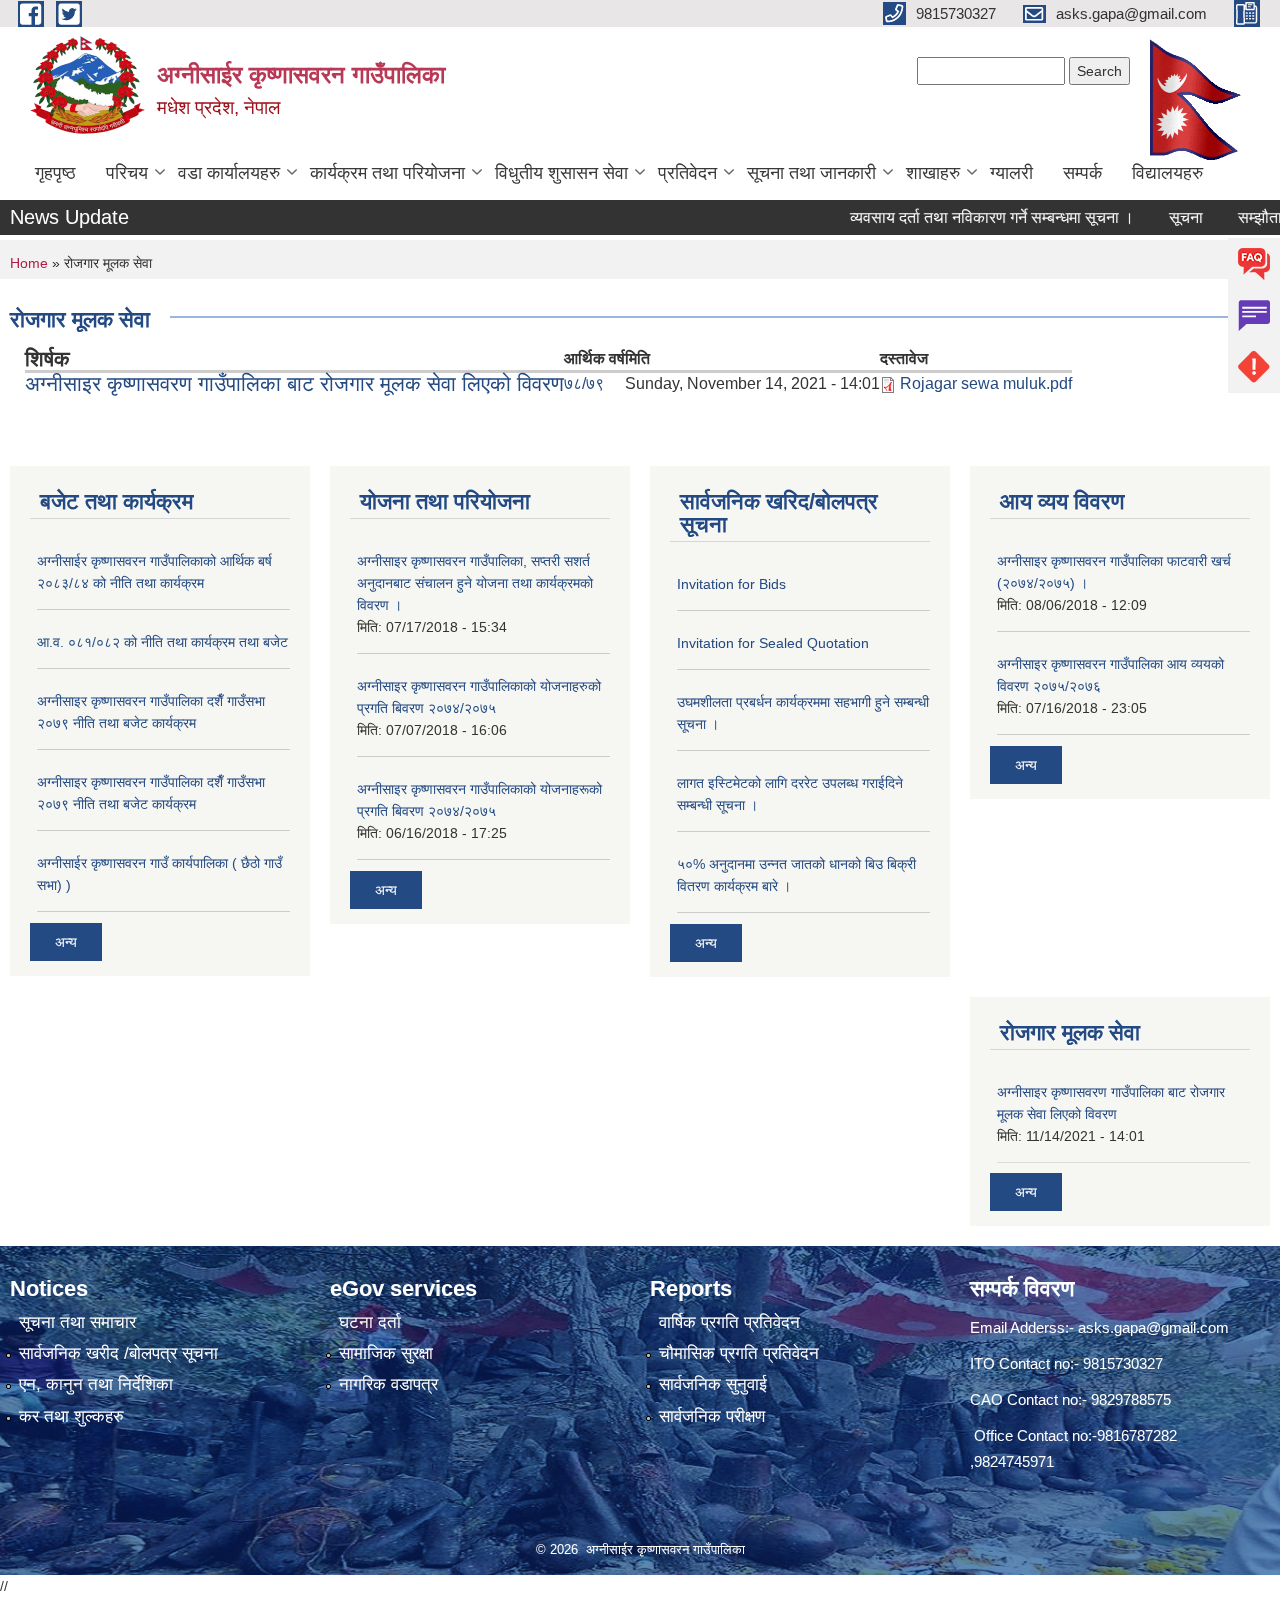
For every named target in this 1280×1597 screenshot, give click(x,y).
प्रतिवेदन (687, 173)
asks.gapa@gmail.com (1153, 1327)
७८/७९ (584, 383)
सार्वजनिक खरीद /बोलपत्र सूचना (118, 1353)
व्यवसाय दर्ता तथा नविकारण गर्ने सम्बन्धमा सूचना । (969, 217)
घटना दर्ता (370, 1322)
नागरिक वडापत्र (388, 1384)
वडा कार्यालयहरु (229, 173)
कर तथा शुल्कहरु (71, 1416)
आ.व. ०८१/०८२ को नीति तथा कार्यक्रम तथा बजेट (162, 642)
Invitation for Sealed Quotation (773, 643)
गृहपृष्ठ (55, 173)
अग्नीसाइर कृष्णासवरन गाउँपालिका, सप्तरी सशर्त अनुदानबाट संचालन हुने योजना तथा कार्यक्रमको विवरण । (475, 583)
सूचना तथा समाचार (77, 1322)
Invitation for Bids (731, 584)
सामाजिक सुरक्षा (386, 1353)
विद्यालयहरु (1167, 173)
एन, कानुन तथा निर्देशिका (96, 1384)
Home (29, 263)
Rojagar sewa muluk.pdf (986, 383)
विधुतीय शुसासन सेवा (561, 173)
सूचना (1163, 217)
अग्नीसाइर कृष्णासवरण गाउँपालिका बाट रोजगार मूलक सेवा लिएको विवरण (294, 383)
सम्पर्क (1082, 173)
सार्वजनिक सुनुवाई (713, 1384)
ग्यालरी (1011, 173)
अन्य (66, 942)
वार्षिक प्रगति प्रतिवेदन (729, 1322)
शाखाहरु (933, 173)
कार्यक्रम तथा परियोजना (387, 173)
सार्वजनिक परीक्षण (712, 1416)
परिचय (127, 173)
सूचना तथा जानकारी (811, 173)
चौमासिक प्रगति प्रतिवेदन (739, 1353)
